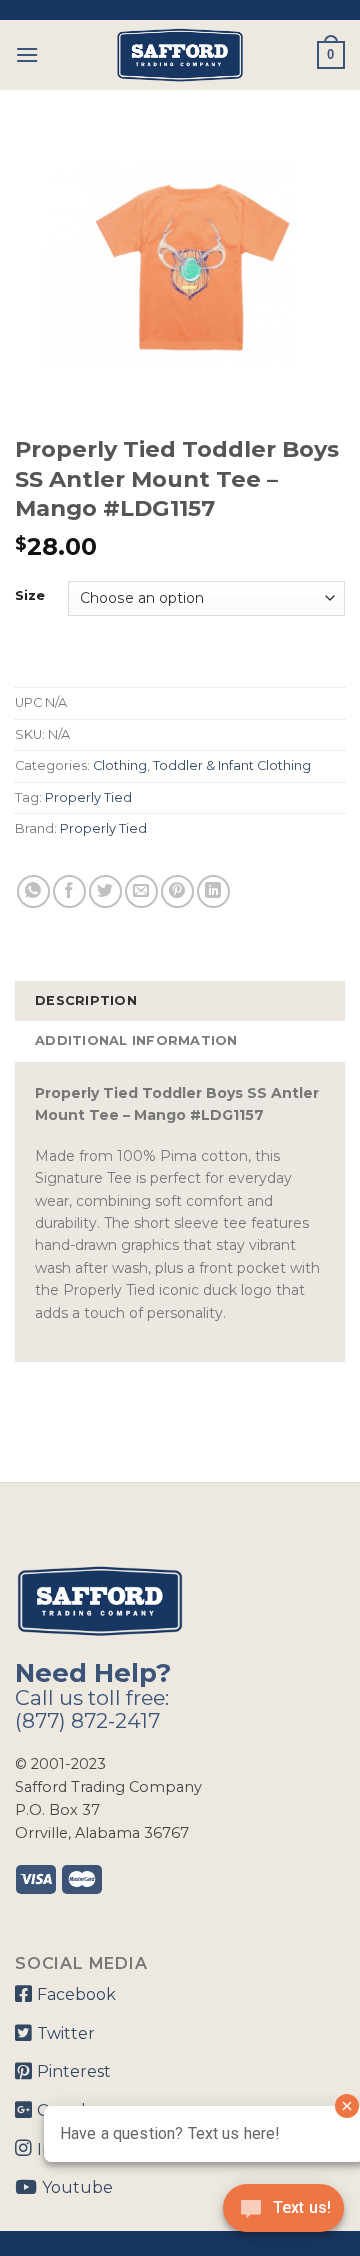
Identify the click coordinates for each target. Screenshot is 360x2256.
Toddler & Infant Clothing (232, 765)
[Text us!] (283, 2214)
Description (86, 1000)
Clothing (120, 765)
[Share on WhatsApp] (33, 891)
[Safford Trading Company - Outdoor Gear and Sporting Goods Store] (180, 55)
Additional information (136, 1040)
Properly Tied (88, 797)
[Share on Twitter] (105, 891)
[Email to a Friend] (141, 891)
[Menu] (27, 54)
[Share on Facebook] (69, 891)
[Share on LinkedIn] (213, 891)
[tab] (180, 1001)
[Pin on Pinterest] (177, 891)
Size (30, 596)
